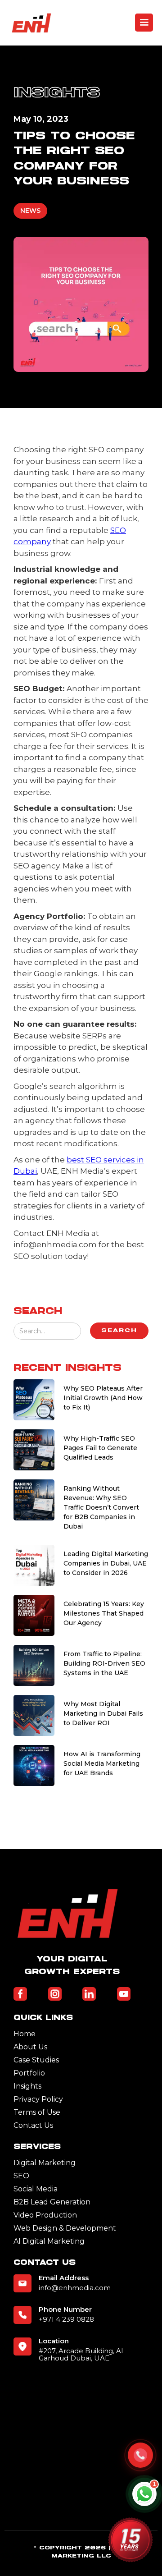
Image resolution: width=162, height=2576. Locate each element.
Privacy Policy (38, 2099)
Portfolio (29, 2073)
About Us (30, 2047)
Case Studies (36, 2060)
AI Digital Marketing (49, 2241)
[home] (31, 23)
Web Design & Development (65, 2228)
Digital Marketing (45, 2163)
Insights (27, 2086)
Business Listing (41, 2570)
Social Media (36, 2189)
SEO (21, 2176)
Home (25, 2034)
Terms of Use (37, 2112)
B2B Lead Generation (52, 2202)
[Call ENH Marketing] (140, 2455)
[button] (144, 23)
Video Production (45, 2215)
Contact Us (33, 2125)
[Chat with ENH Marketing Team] (144, 2494)
